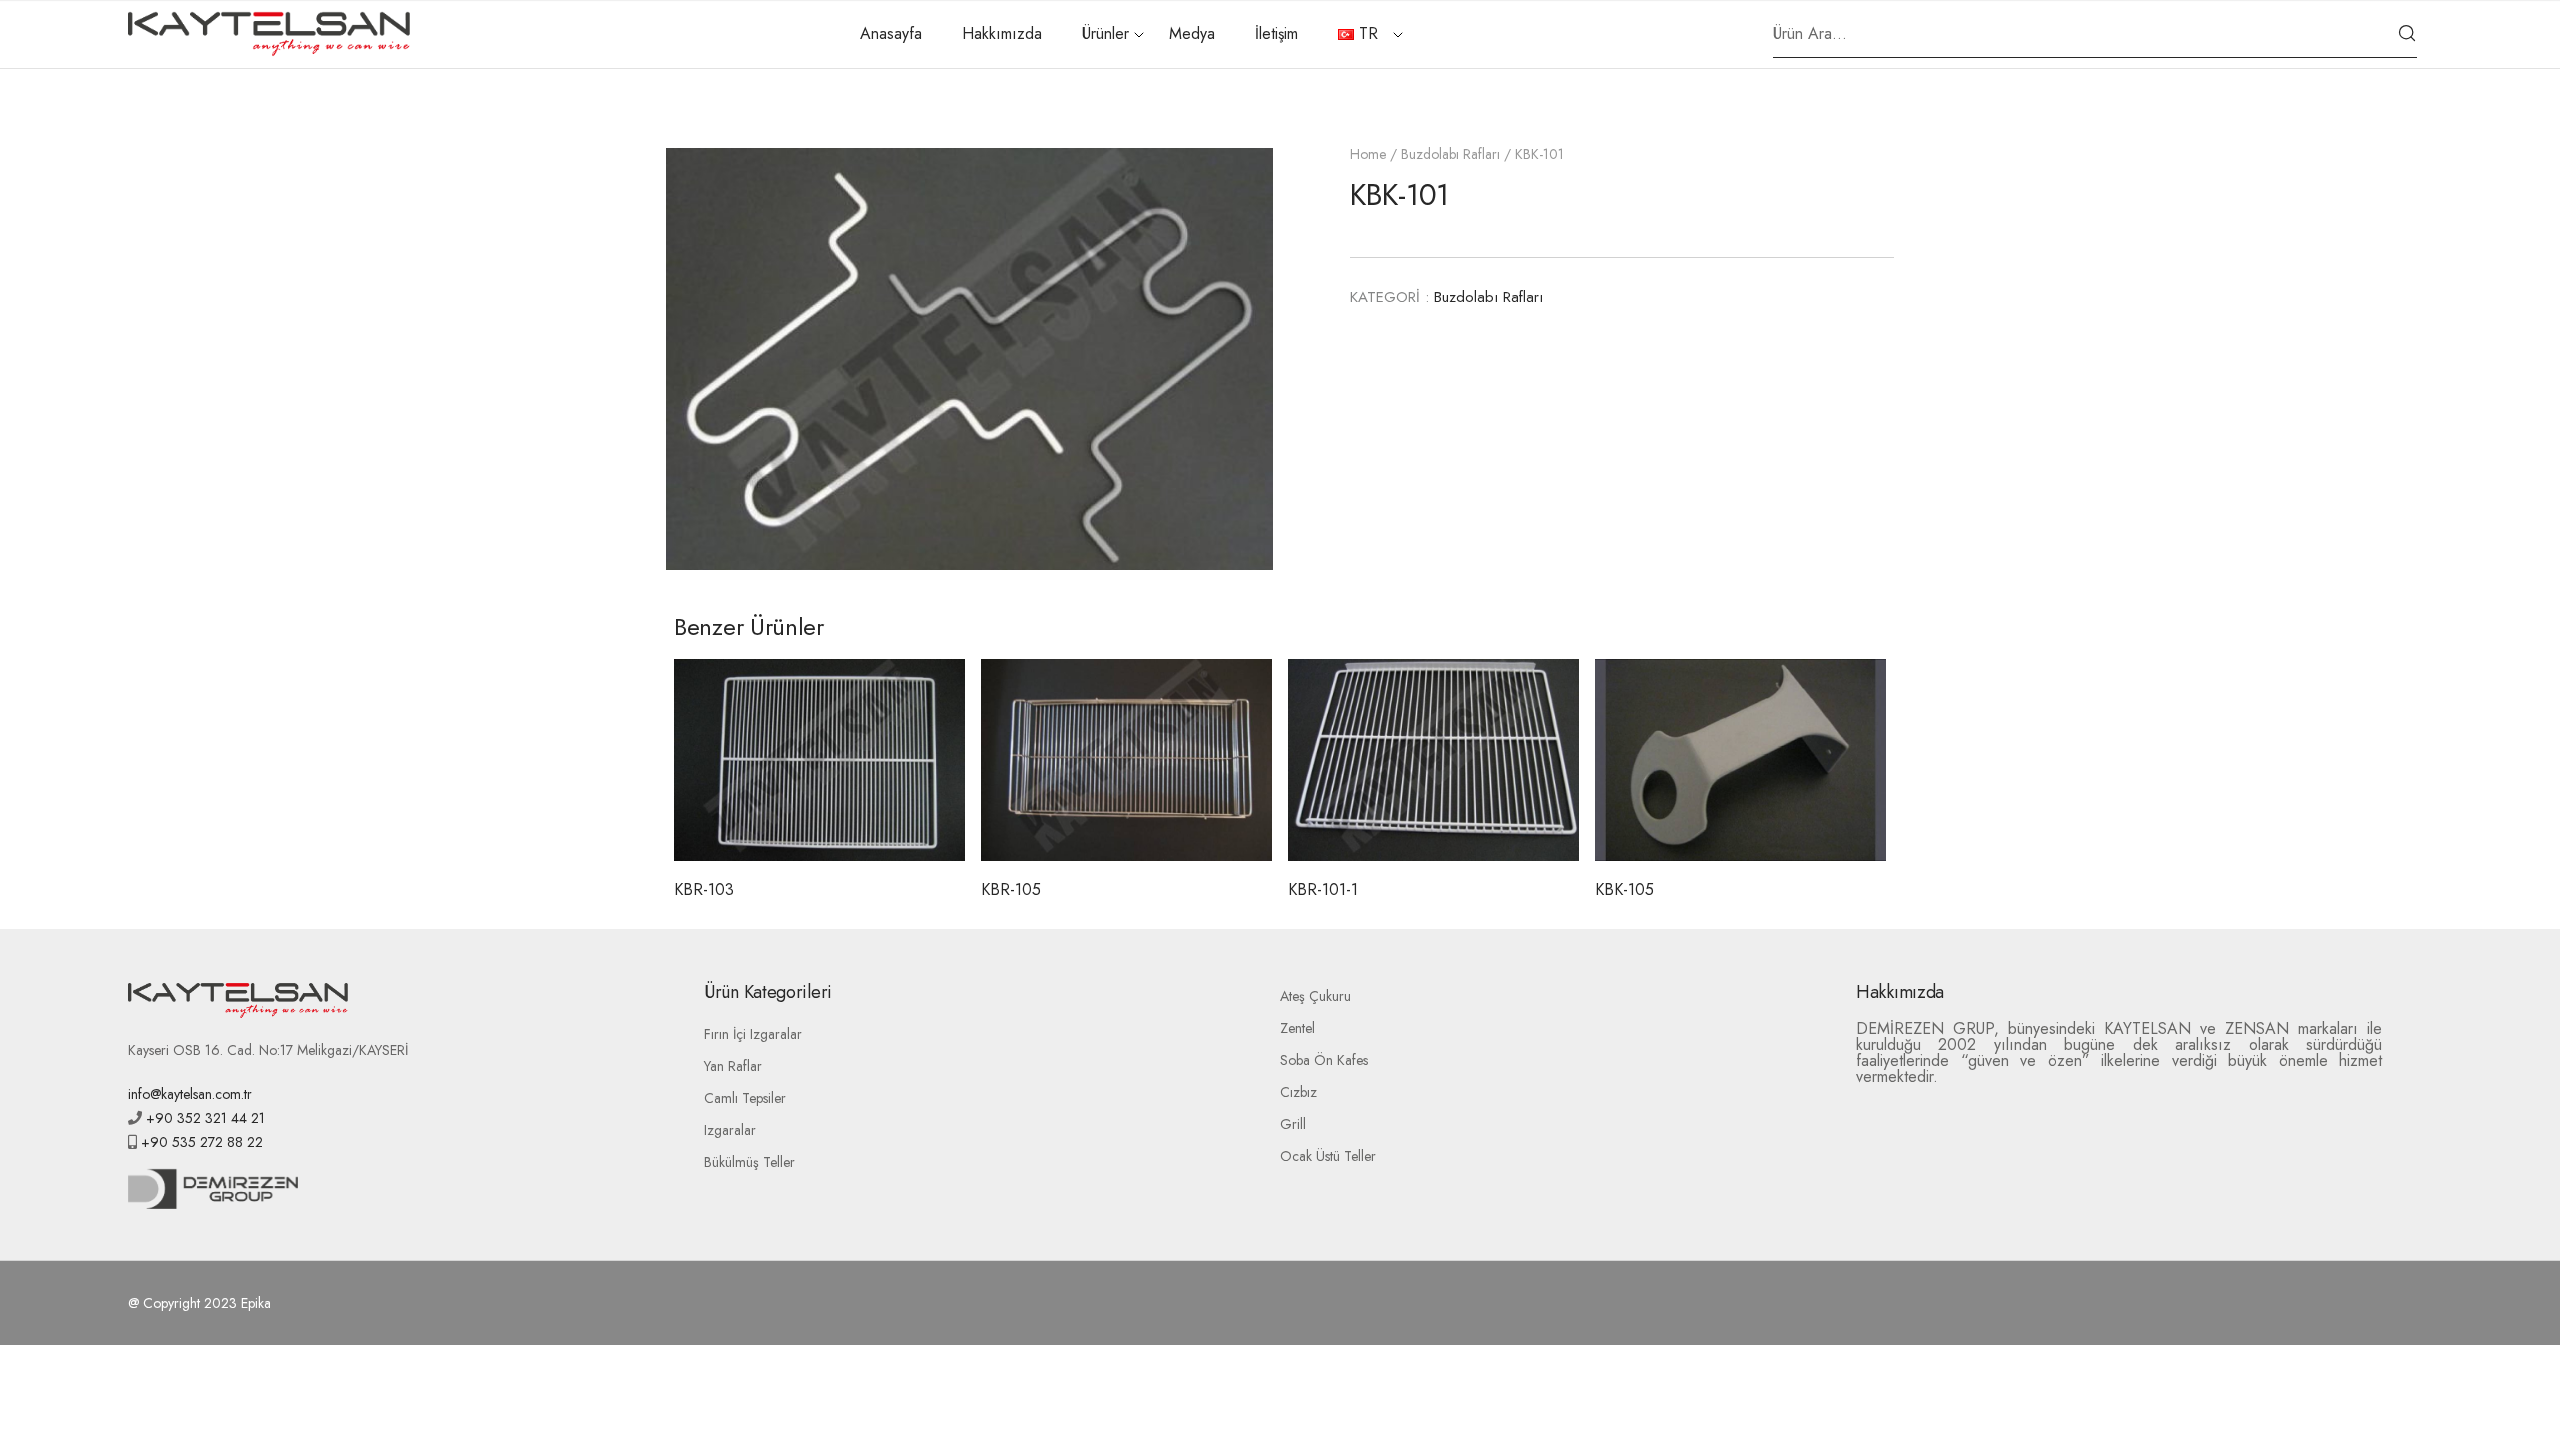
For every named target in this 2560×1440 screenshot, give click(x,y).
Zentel (1297, 1028)
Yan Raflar (733, 1066)
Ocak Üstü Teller (1328, 1156)
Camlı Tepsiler (745, 1098)
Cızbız (1298, 1092)
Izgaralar (730, 1130)
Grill (1293, 1124)
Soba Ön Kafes (1324, 1060)
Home (1368, 154)
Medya (1192, 33)
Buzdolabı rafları (1450, 154)
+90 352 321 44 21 (203, 1118)
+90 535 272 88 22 (200, 1142)
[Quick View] (820, 811)
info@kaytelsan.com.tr (190, 1094)
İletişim (1276, 33)
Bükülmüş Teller (749, 1162)
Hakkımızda (1002, 33)
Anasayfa (891, 33)
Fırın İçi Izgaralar (753, 1034)
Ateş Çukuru (1315, 996)
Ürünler (1105, 33)
